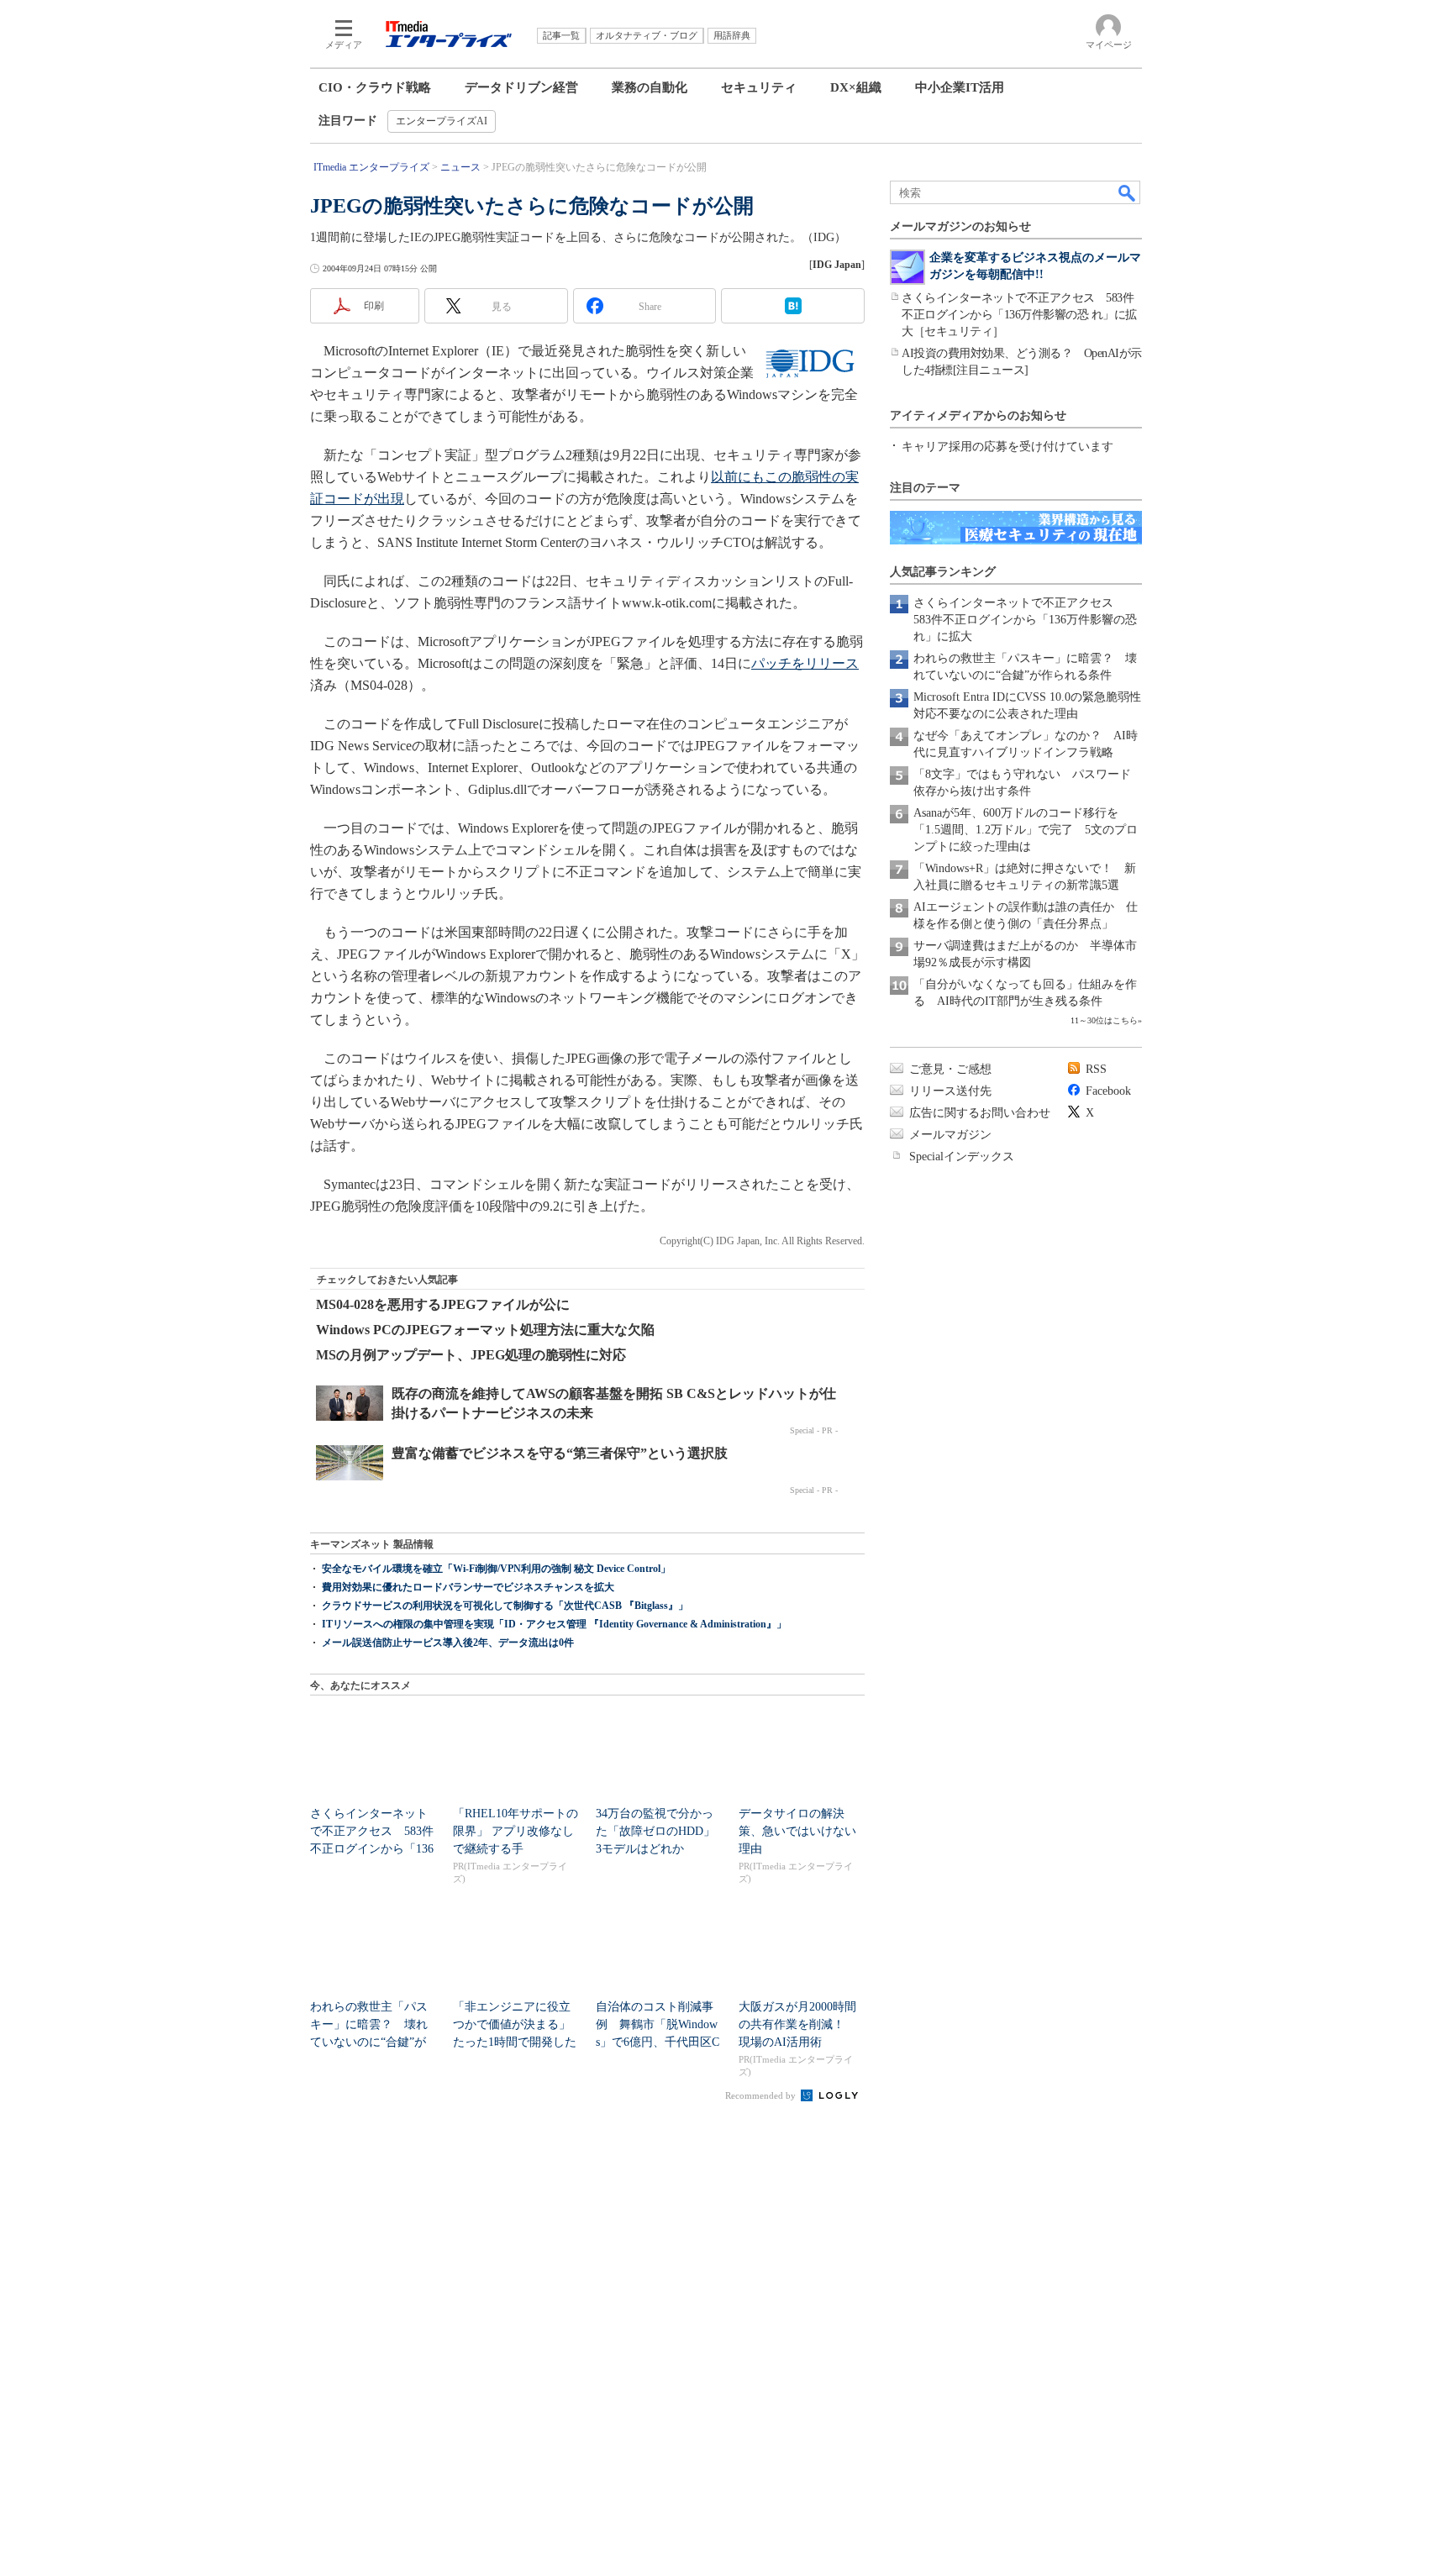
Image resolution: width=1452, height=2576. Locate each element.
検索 (1128, 192)
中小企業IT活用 (960, 87)
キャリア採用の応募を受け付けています (1007, 447)
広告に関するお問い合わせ (980, 1113)
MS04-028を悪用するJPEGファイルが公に (443, 1304)
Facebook (1108, 1091)
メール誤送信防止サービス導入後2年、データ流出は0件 (448, 1643)
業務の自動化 (650, 87)
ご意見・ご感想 (950, 1069)
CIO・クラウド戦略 (375, 87)
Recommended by (762, 2095)
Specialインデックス (962, 1157)
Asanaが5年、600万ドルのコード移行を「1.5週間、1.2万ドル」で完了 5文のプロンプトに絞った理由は (1026, 830)
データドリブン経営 (521, 87)
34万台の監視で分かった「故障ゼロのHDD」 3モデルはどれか (661, 1831)
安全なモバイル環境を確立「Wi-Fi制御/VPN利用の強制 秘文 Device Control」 (496, 1569)
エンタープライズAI (442, 121)
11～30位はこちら (1104, 1020)
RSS (1096, 1069)
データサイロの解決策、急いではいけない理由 (797, 1831)
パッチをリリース (805, 663)
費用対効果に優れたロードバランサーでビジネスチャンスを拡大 (468, 1587)
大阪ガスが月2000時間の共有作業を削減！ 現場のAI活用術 (797, 2024)
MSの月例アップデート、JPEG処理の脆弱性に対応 (471, 1355)
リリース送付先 (950, 1091)
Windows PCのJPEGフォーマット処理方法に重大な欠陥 (485, 1330)
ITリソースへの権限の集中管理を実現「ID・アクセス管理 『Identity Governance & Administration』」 (554, 1624)
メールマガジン (950, 1135)
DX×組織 (856, 87)
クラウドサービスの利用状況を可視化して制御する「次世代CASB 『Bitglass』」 (505, 1606)
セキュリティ (759, 87)
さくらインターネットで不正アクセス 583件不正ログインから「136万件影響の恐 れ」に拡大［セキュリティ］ (1019, 315)
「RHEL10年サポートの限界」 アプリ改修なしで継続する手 (516, 1831)
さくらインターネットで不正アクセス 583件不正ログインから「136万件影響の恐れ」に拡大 (1025, 620)
